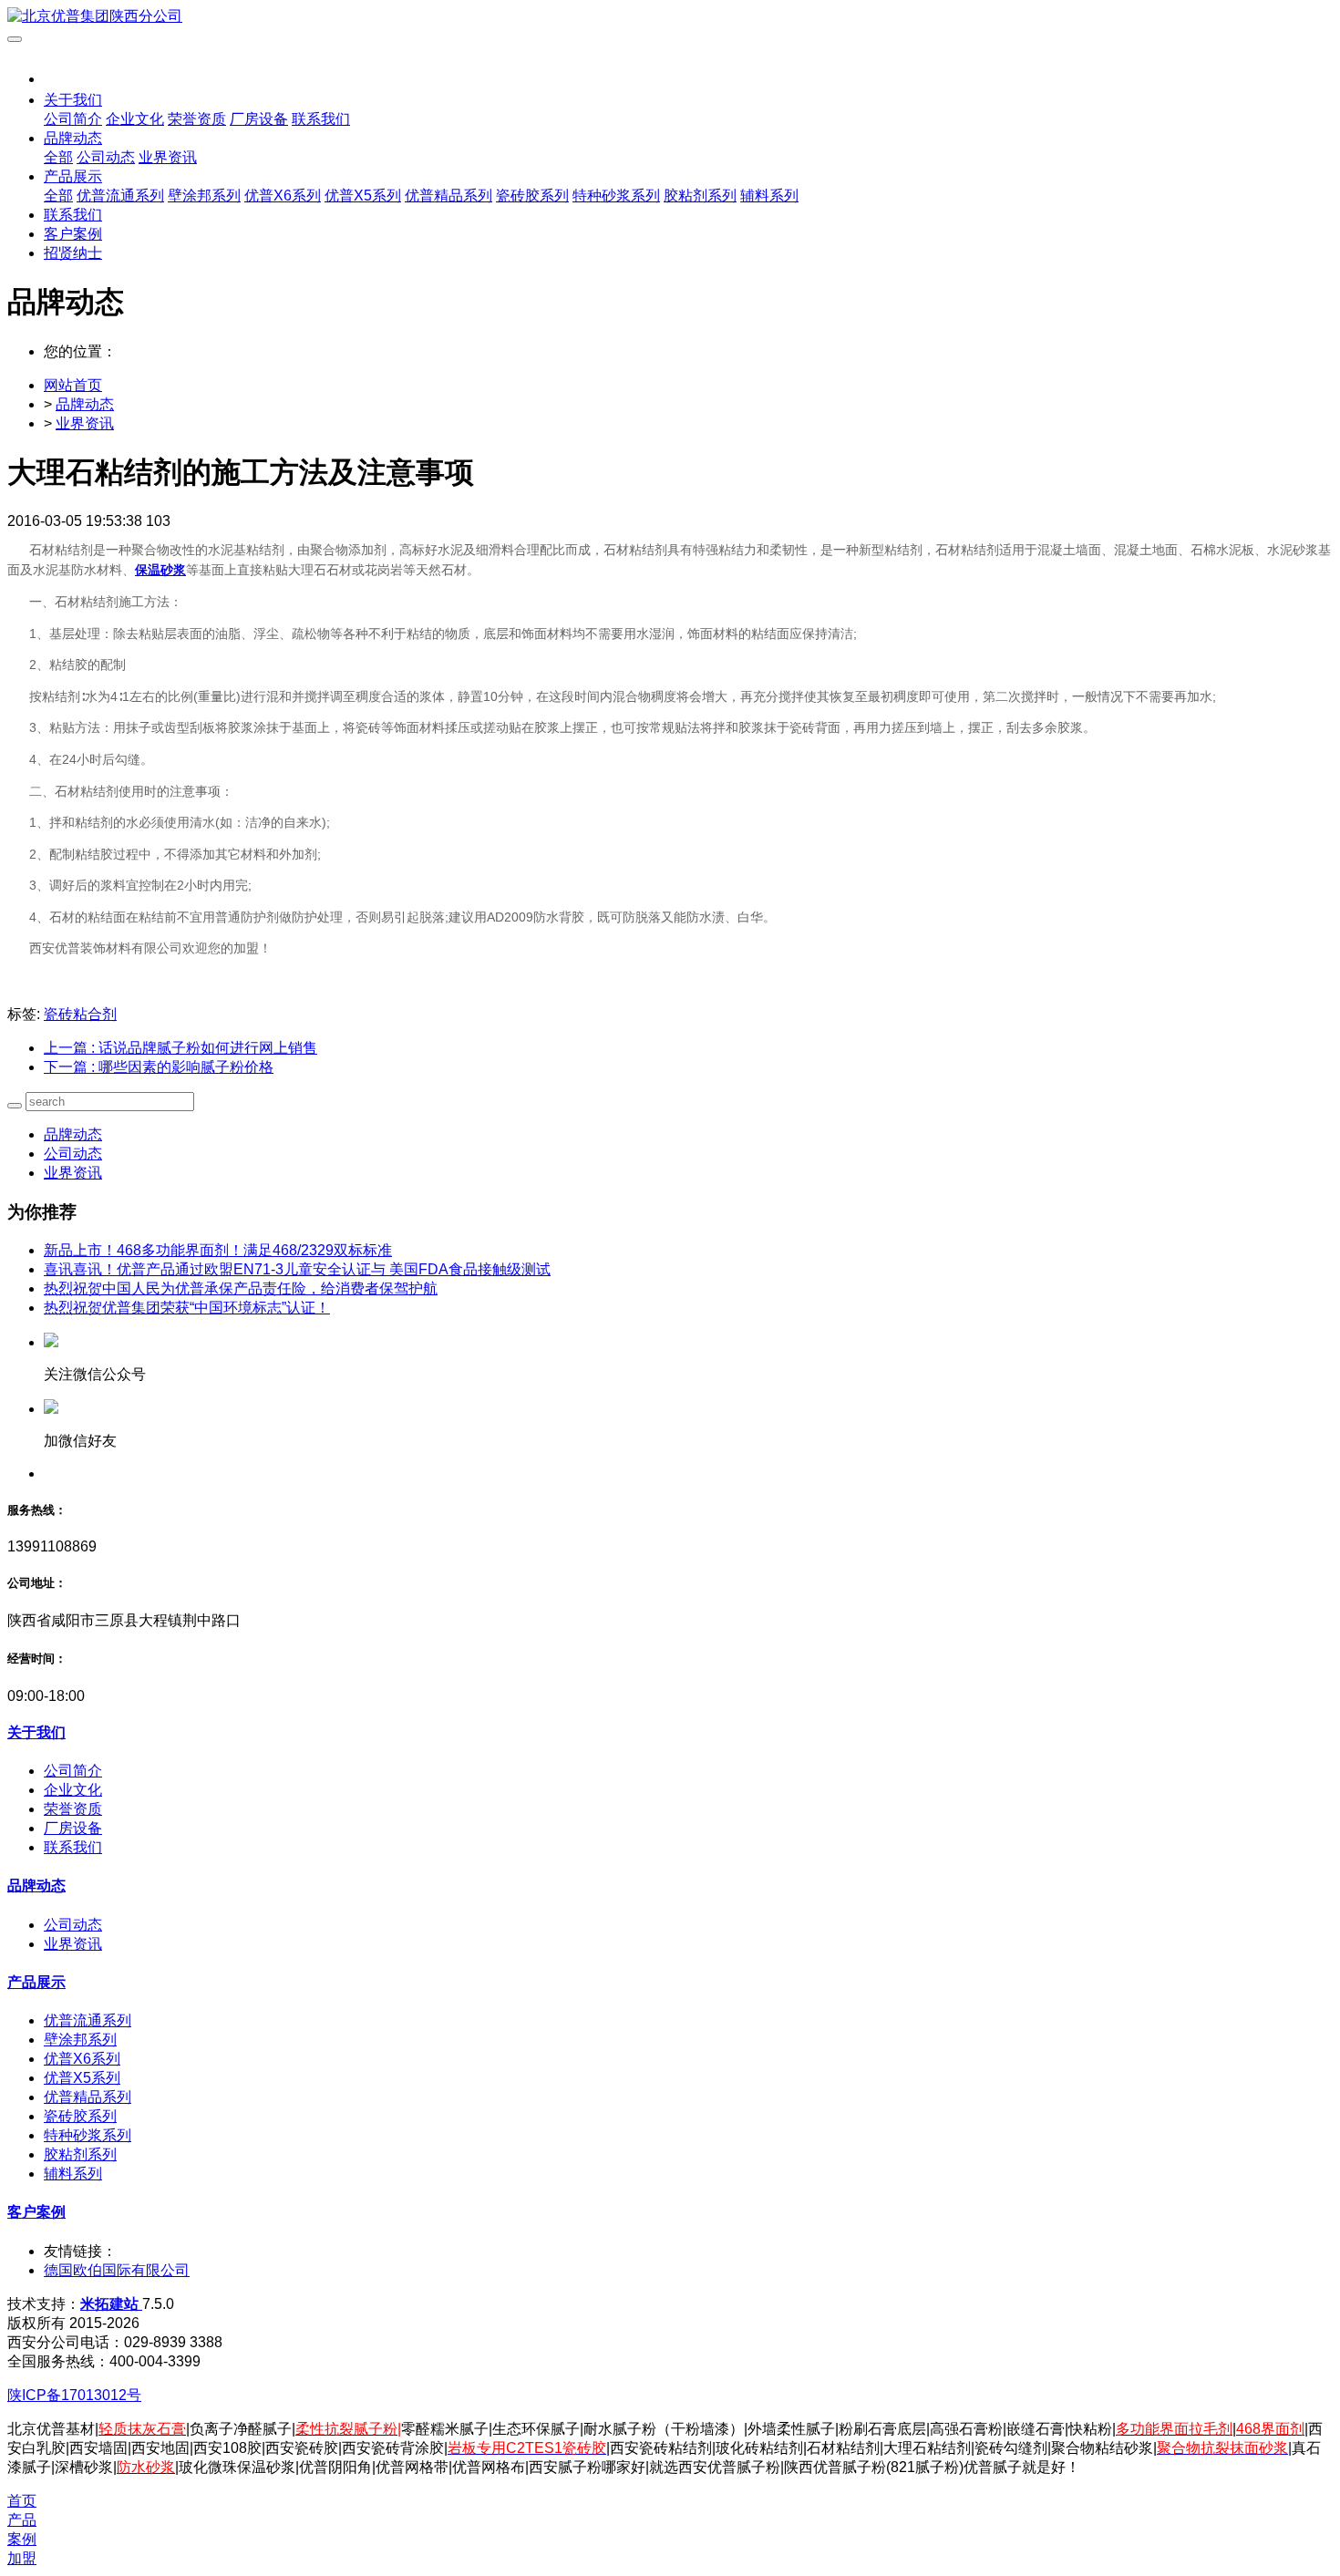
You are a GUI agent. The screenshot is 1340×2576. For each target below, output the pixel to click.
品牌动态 (85, 404)
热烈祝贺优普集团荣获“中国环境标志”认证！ (187, 1308)
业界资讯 (85, 423)
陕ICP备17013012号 (74, 2395)
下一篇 (159, 1067)
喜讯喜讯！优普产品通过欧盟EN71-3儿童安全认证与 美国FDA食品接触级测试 (297, 1269)
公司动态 (73, 1154)
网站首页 (73, 385)
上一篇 (180, 1048)
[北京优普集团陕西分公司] (670, 17)
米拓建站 (111, 2304)
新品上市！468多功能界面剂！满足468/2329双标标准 (218, 1250)
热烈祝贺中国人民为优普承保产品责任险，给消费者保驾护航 (241, 1288)
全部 (58, 157)
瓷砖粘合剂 (80, 1014)
